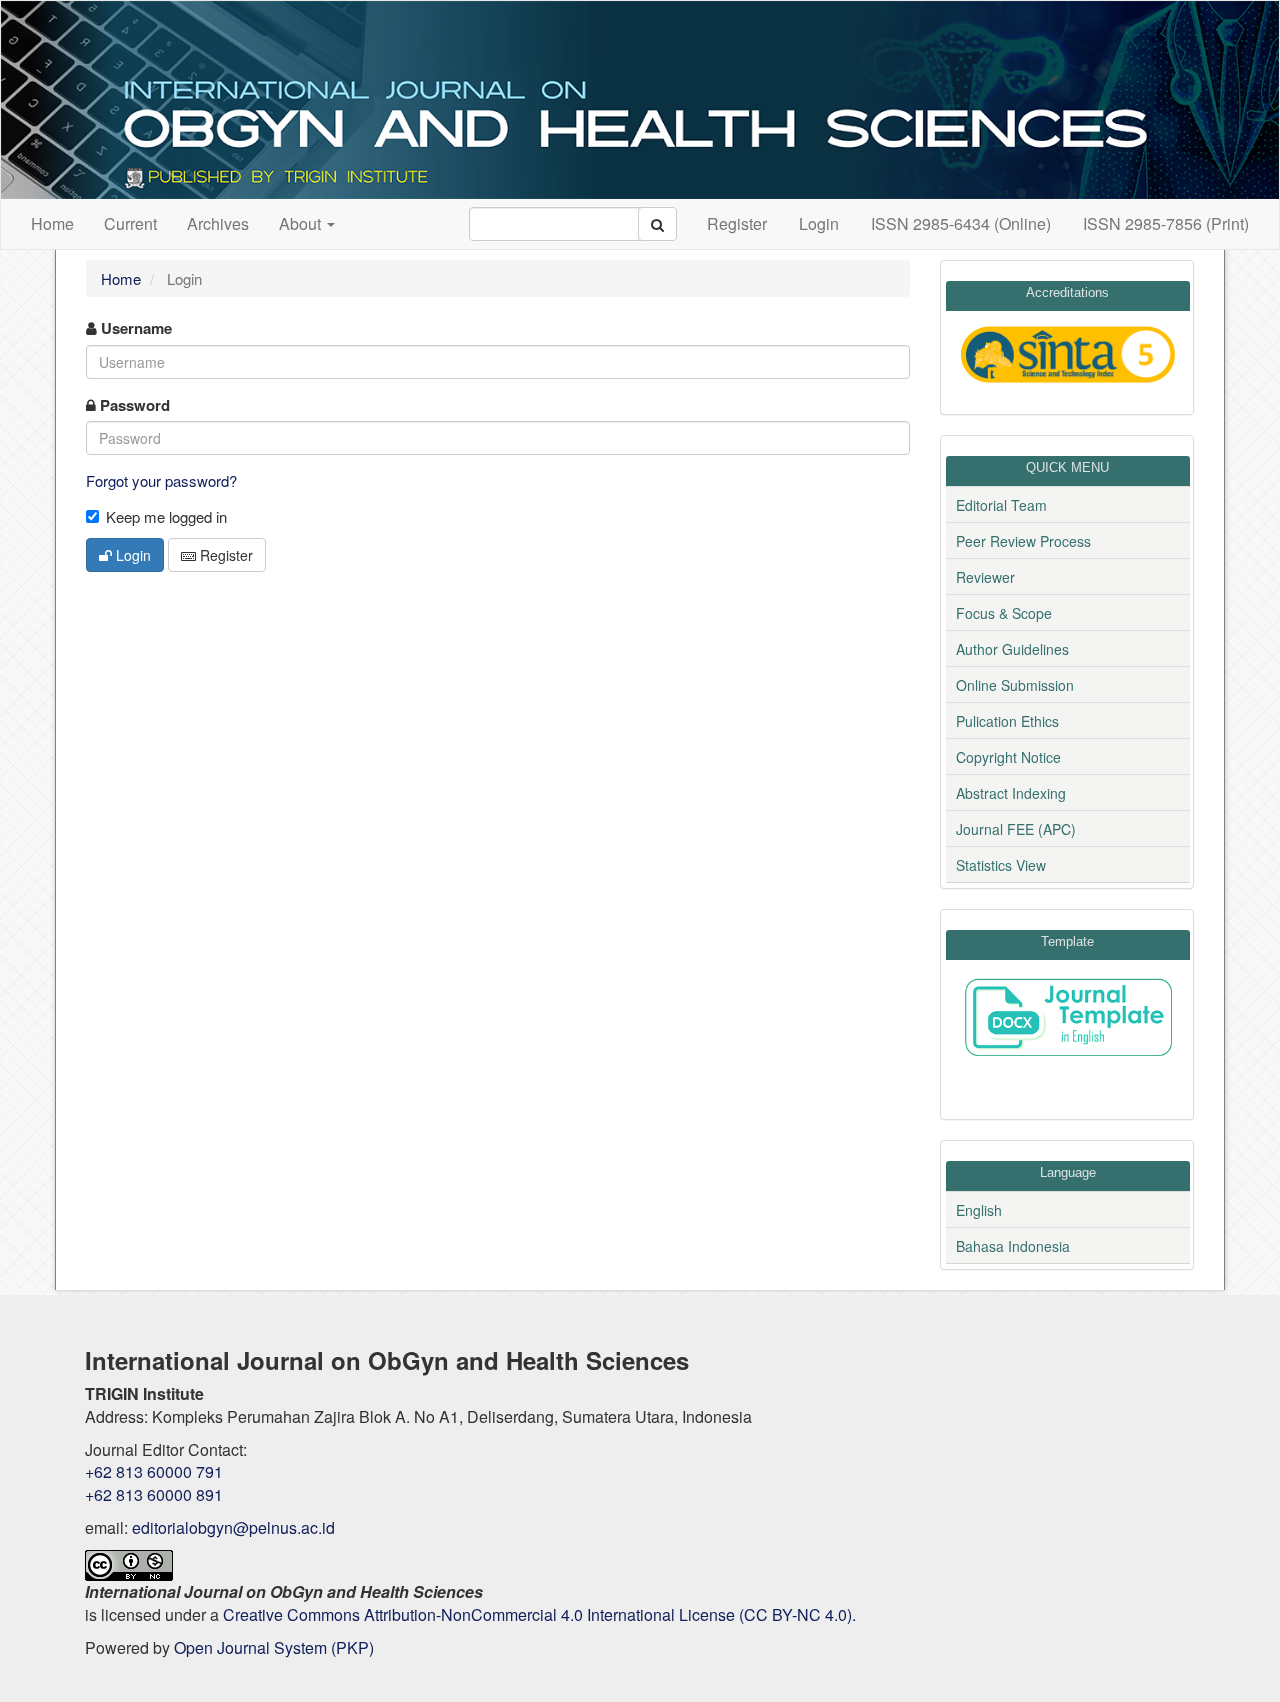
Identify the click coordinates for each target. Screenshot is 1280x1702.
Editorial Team (1001, 505)
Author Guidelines (1012, 649)
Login (819, 223)
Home (52, 223)
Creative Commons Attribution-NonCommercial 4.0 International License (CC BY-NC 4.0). (539, 1614)
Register (737, 223)
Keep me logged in (166, 516)
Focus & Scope (1004, 613)
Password (133, 405)
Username (134, 328)
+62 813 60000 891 (154, 1494)
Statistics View (1001, 865)
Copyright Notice (1008, 757)
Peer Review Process (1023, 541)
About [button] (302, 223)
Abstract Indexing (1011, 793)
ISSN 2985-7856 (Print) (1166, 223)
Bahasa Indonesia (1013, 1246)
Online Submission (1015, 685)
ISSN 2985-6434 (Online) (961, 223)
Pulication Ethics (1007, 721)
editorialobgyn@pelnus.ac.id (233, 1527)
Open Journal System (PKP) (274, 1647)
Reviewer (985, 577)
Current (130, 223)
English (979, 1210)
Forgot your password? (161, 480)
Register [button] (224, 555)
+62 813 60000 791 (154, 1471)
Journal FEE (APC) (1016, 829)
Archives (218, 223)
